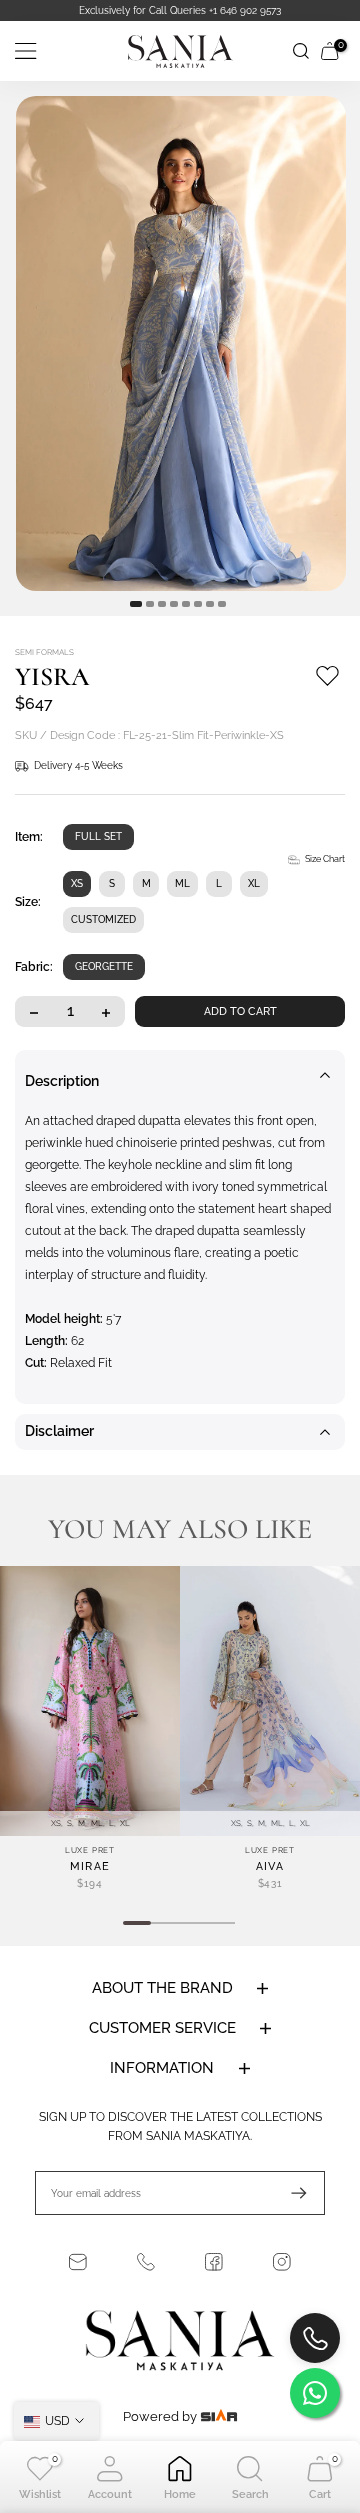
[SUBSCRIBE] (289, 2210)
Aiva (270, 1883)
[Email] (78, 2279)
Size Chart (325, 876)
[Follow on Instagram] (282, 2279)
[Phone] (146, 2279)
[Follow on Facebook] (214, 2279)
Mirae (90, 1883)
